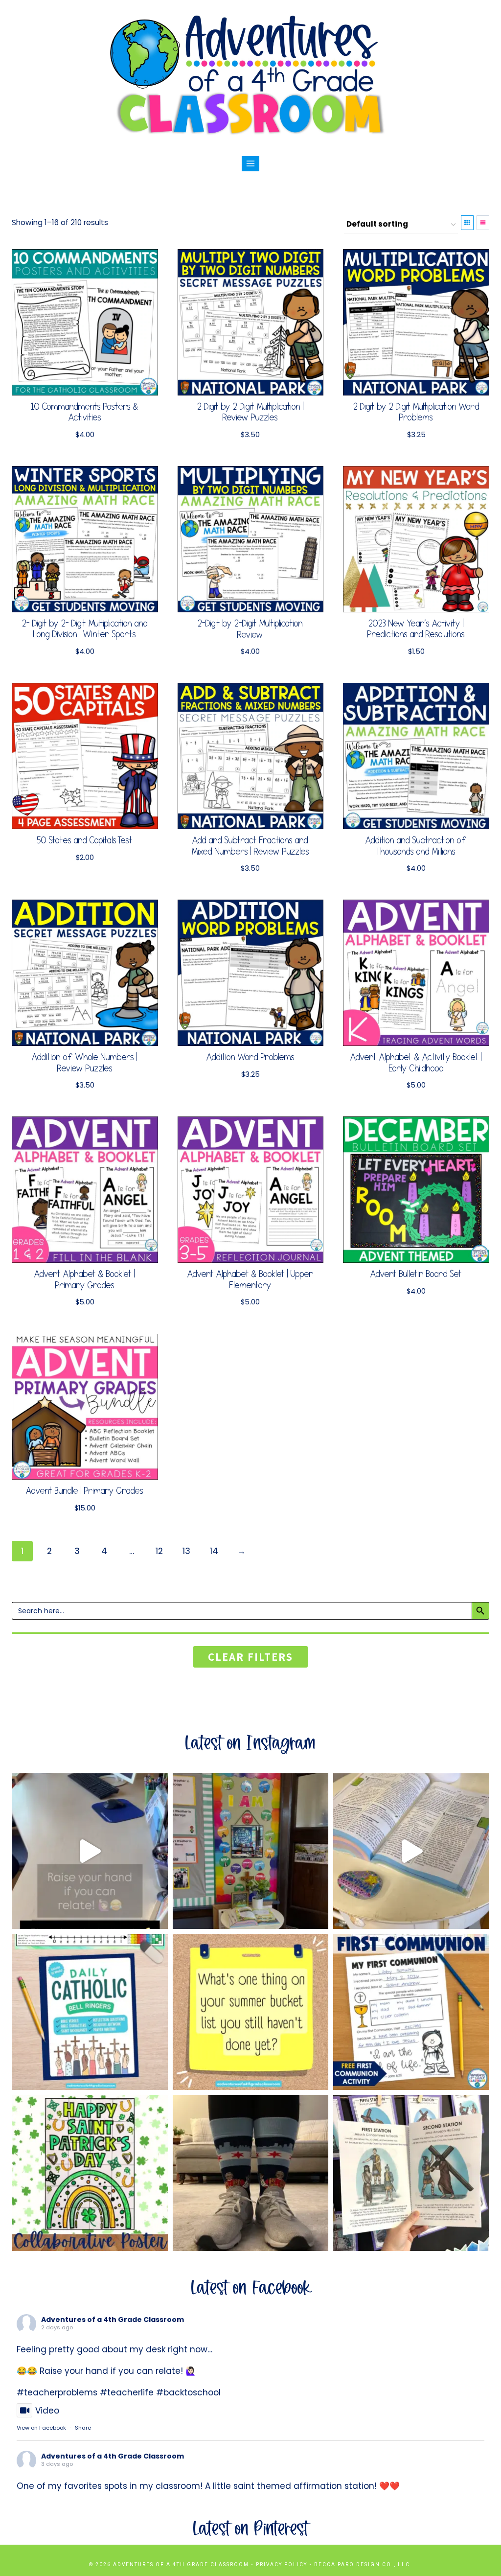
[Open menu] (251, 164)
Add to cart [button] (80, 877)
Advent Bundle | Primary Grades (85, 1491)
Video (47, 2411)
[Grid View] (467, 223)
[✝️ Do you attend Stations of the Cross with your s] (411, 2173)
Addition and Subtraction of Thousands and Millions (416, 846)
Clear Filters (250, 1657)
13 (186, 1551)
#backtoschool (188, 2392)
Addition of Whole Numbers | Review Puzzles (85, 1063)
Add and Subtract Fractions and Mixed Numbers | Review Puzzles (250, 846)
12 (159, 1551)
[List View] (483, 223)
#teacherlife (127, 2392)
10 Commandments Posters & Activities (85, 412)
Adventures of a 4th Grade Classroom (113, 2320)
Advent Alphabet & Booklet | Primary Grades (85, 1280)
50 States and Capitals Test (85, 841)
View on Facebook (41, 2428)
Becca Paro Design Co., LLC (363, 2564)
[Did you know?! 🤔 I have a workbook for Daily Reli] (90, 2012)
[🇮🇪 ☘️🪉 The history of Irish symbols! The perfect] (90, 2173)
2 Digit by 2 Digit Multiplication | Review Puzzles (250, 412)
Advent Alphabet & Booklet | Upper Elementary (250, 1280)
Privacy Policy (282, 2564)
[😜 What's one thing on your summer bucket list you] (251, 2012)
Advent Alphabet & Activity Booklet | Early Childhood (416, 1063)
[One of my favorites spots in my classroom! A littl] (251, 1851)
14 (214, 1551)
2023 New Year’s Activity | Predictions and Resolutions (416, 629)
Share (83, 2428)
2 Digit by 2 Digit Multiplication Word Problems (416, 412)
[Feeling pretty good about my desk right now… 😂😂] (90, 1851)
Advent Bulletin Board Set (416, 1274)
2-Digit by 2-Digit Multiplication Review (250, 629)
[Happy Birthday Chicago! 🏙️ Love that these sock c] (251, 2173)
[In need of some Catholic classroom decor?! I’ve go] (411, 1851)
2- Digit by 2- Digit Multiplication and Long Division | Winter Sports (85, 629)
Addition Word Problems (250, 1057)
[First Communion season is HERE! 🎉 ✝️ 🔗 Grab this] (411, 2012)
